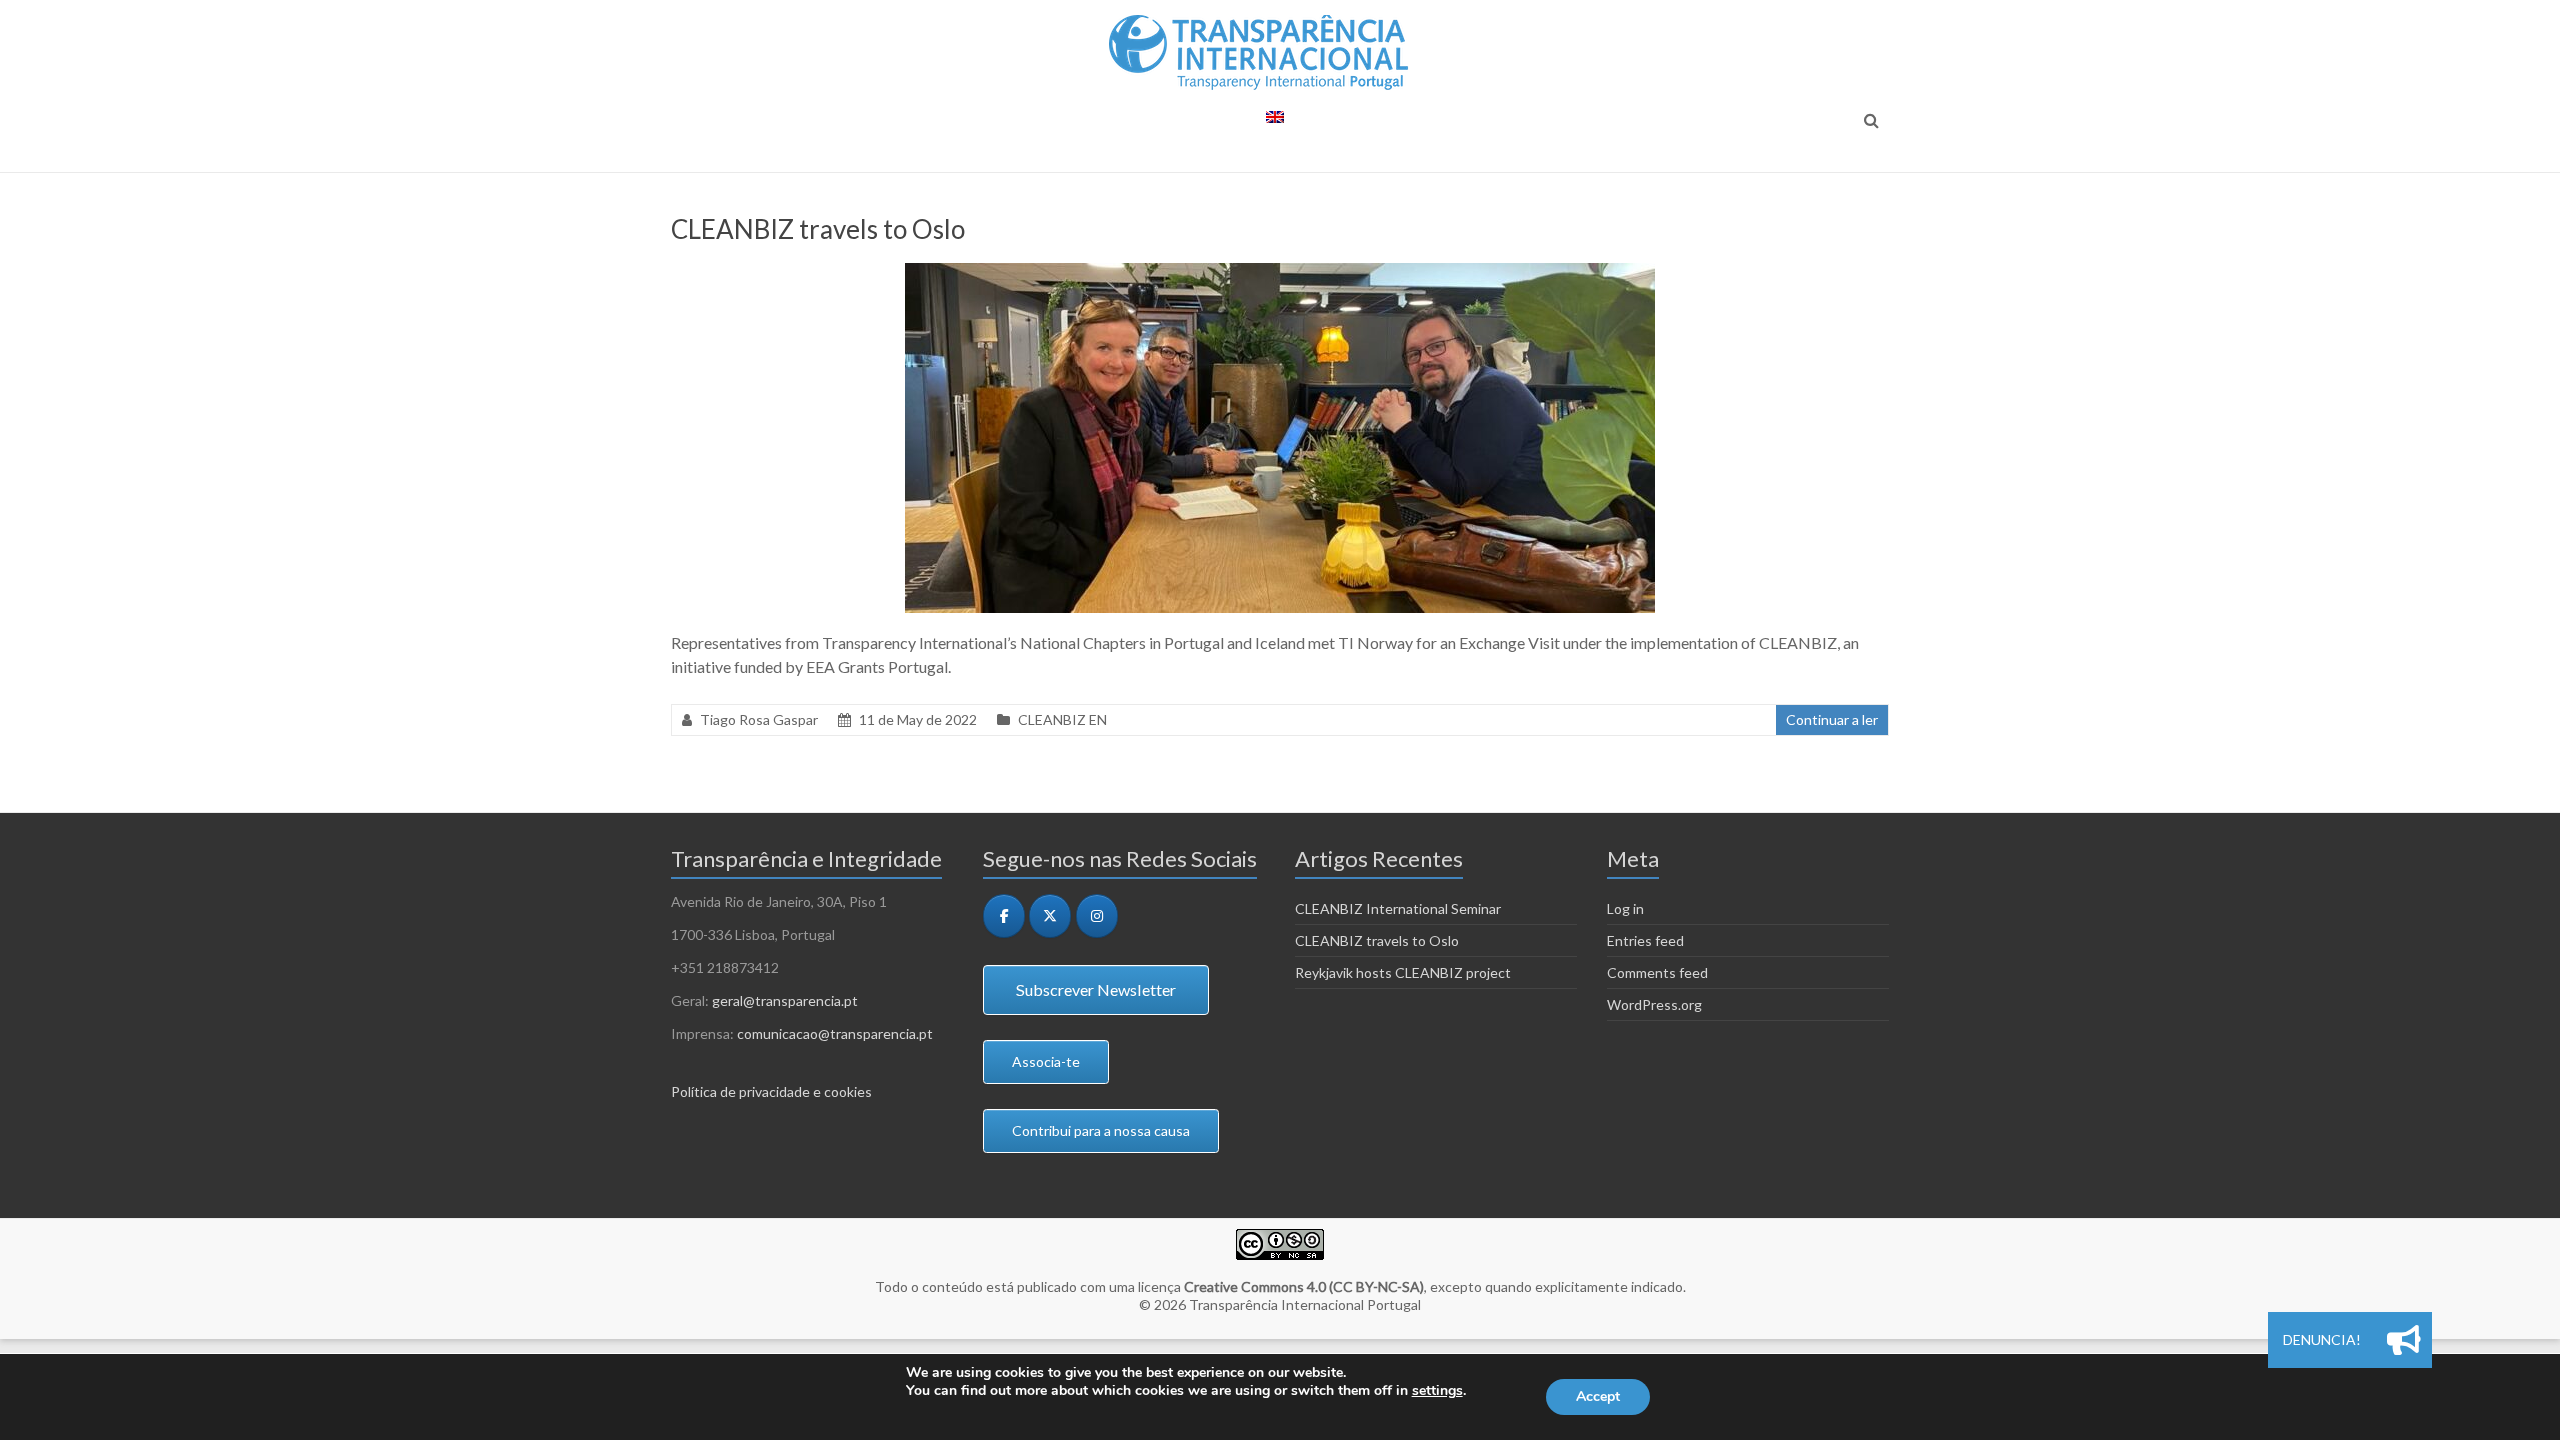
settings (1437, 1391)
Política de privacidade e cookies (771, 1091)
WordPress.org (1654, 1004)
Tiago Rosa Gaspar (759, 719)
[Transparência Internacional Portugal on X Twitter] (1050, 916)
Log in (1625, 908)
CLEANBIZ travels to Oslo (818, 229)
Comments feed (1657, 972)
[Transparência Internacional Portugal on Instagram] (1097, 916)
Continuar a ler (1832, 719)
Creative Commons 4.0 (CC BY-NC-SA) (1304, 1286)
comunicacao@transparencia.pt (835, 1033)
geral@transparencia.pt (785, 1000)
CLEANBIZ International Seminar (1398, 908)
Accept (1598, 1396)
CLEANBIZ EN (1062, 719)
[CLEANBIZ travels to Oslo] (1280, 272)
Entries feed (1645, 940)
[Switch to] (1275, 126)
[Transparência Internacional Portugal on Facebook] (1004, 916)
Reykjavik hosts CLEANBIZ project (1403, 972)
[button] (2404, 1340)
